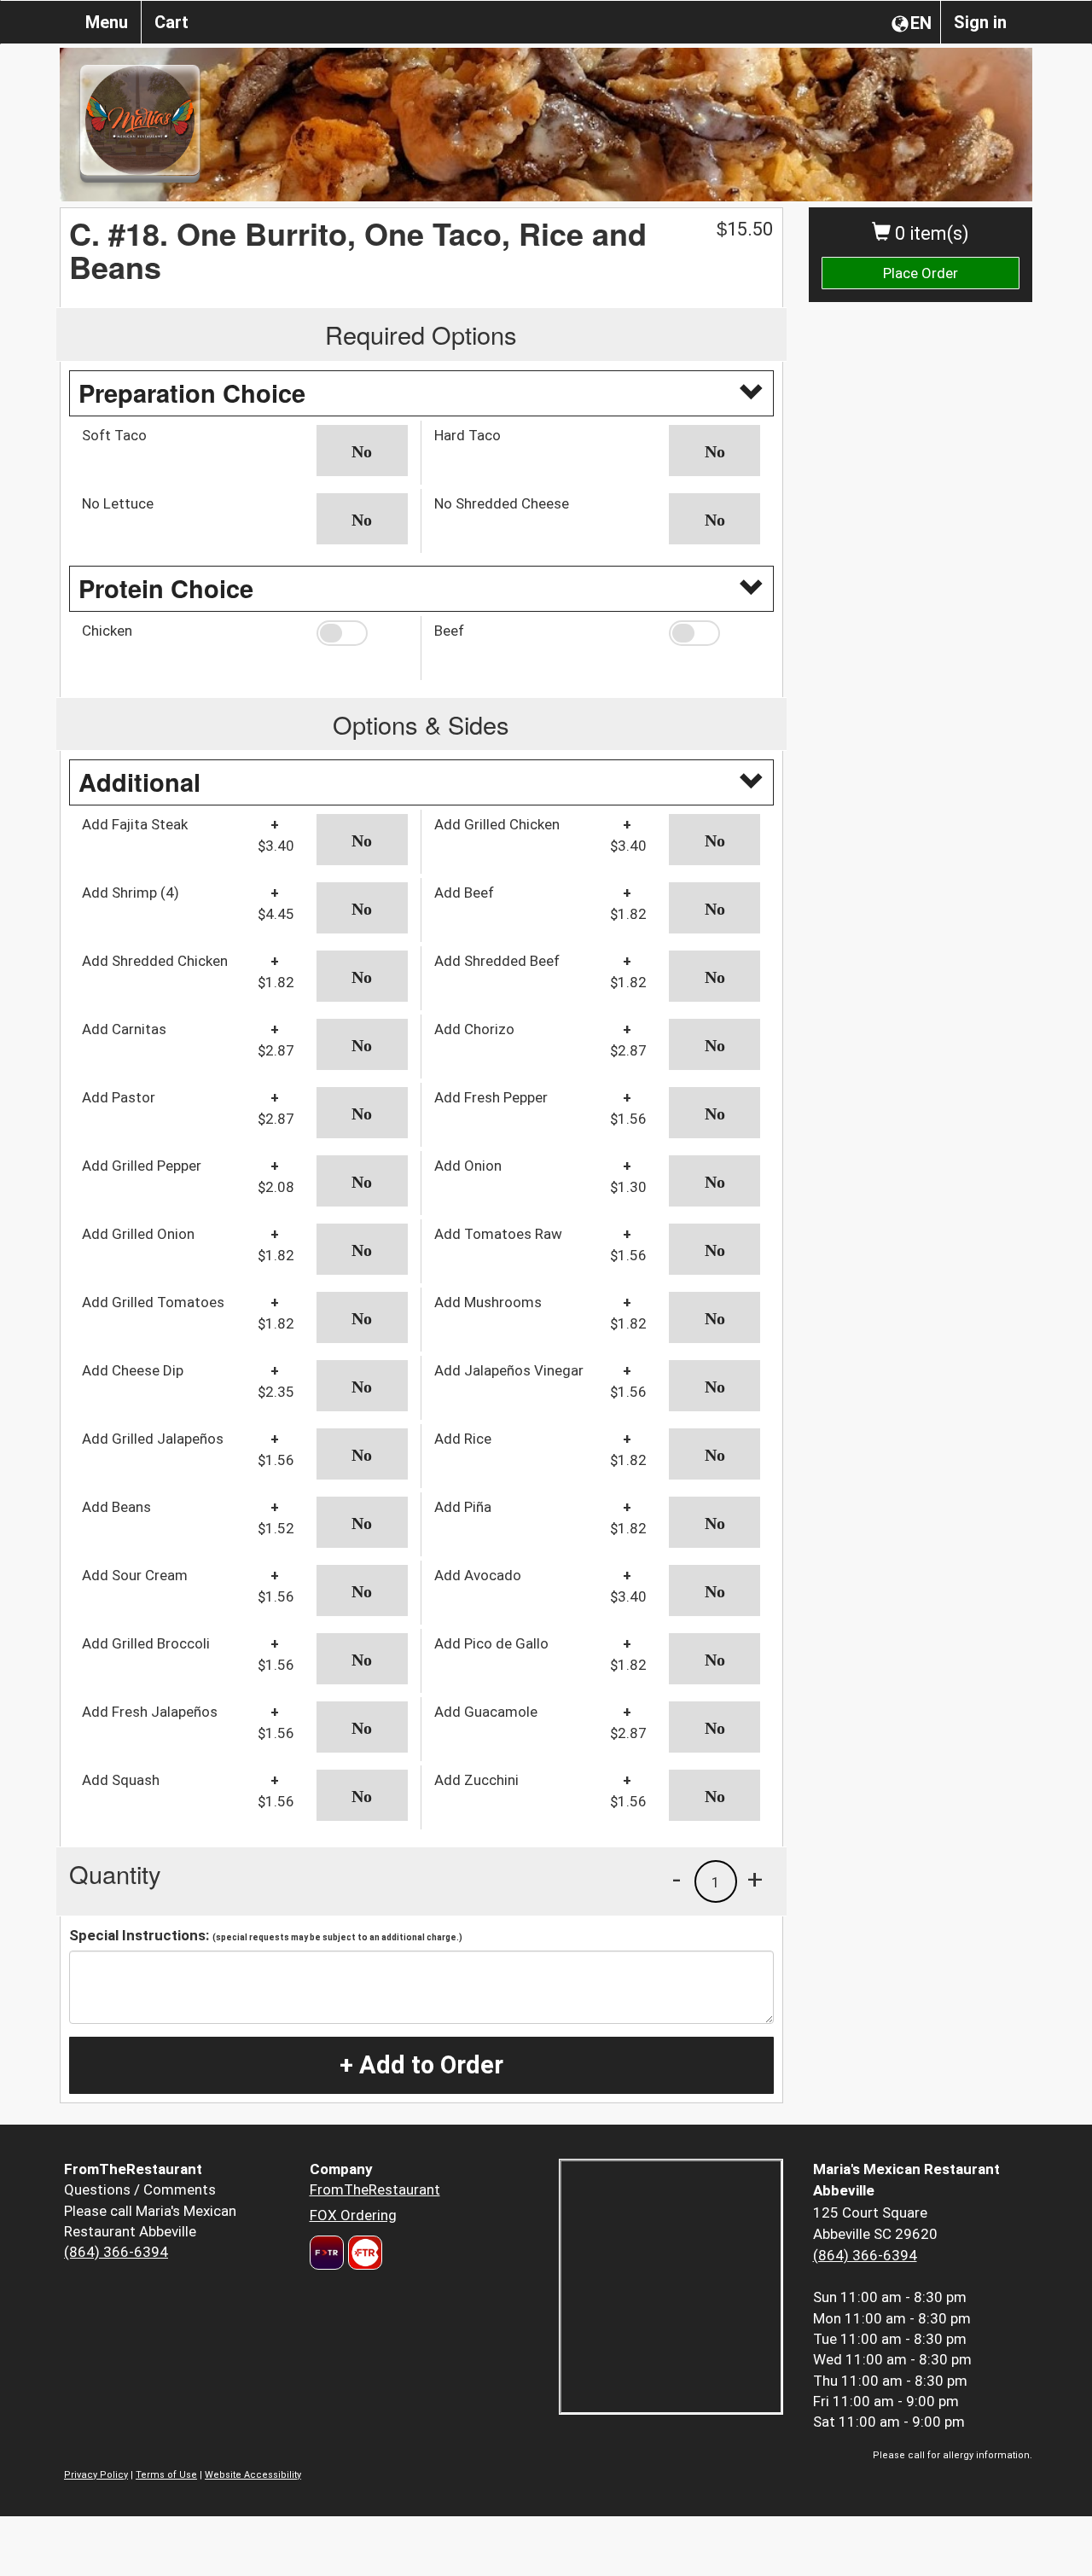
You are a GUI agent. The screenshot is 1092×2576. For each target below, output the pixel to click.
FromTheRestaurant (375, 2189)
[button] (362, 451)
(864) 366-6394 (116, 2252)
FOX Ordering (353, 2215)
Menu (107, 22)
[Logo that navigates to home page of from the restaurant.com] (327, 2253)
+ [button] (755, 1879)
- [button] (677, 1879)
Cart (171, 22)
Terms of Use (166, 2475)
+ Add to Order (421, 2065)
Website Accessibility (253, 2475)
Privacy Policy (96, 2475)
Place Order (921, 273)
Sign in (980, 22)
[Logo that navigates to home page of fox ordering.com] (363, 2253)
